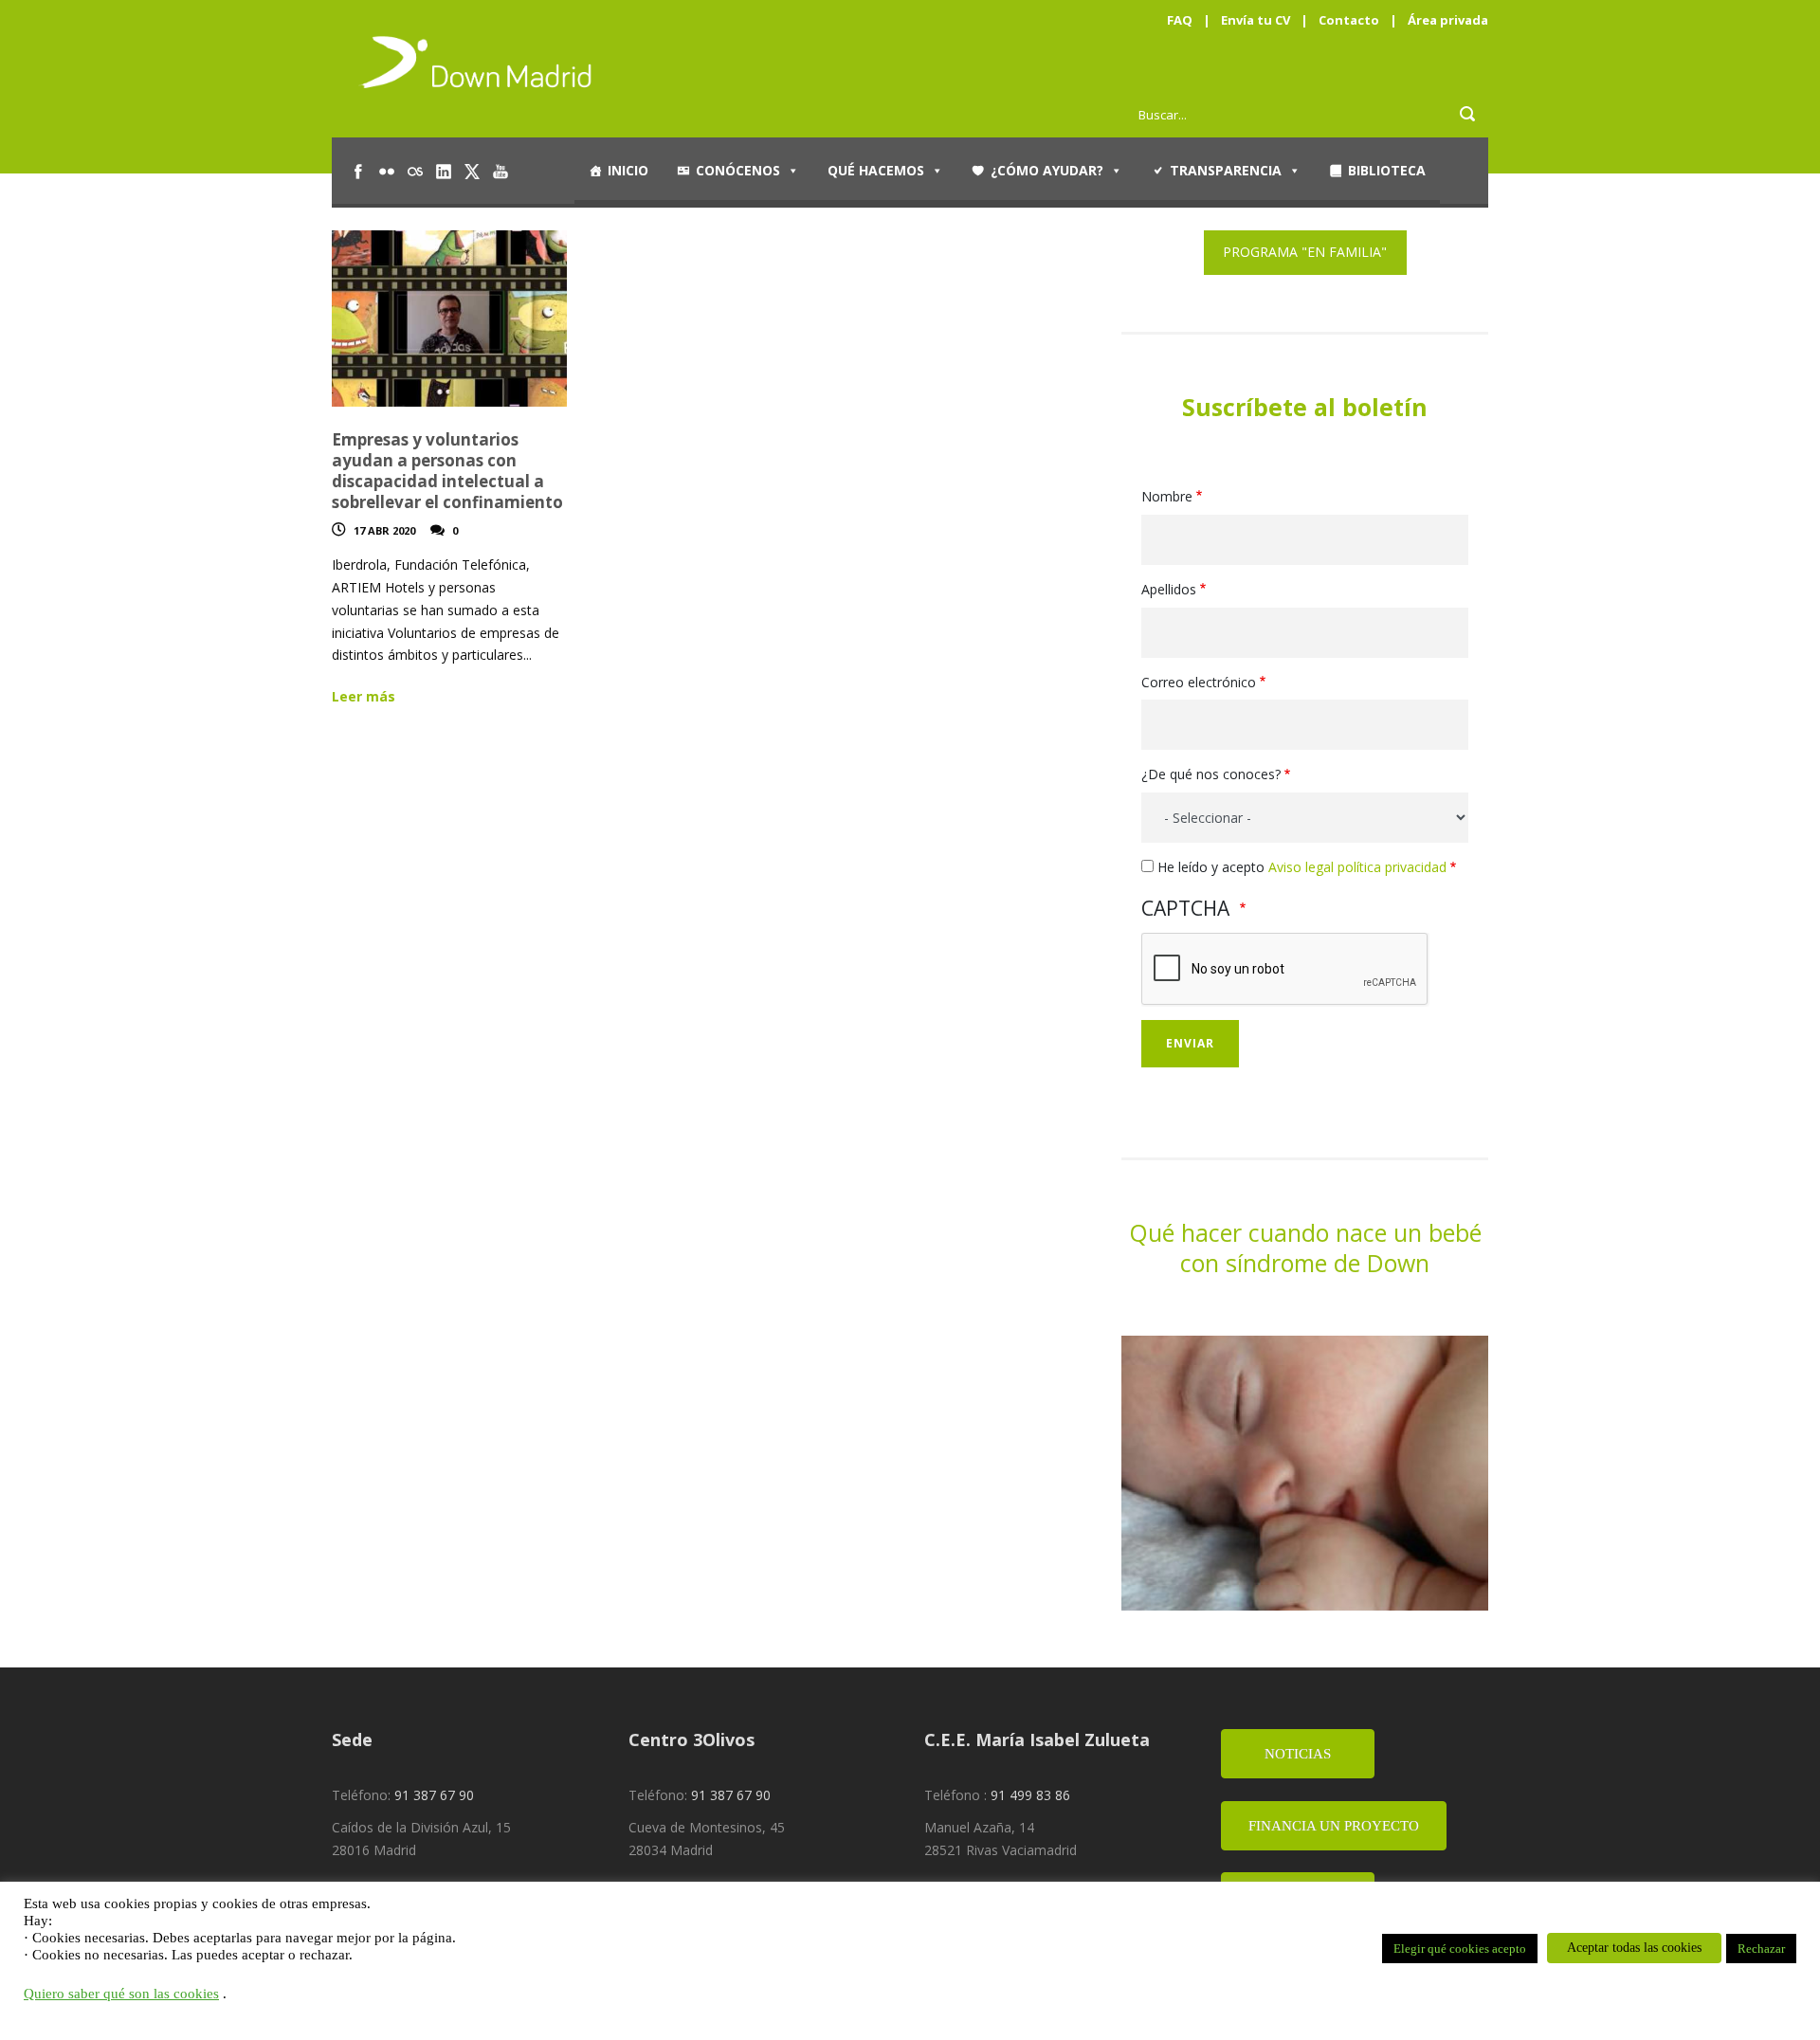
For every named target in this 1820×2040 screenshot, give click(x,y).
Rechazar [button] (1761, 1949)
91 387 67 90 (434, 1795)
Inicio (628, 170)
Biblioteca (1387, 170)
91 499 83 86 (1030, 1795)
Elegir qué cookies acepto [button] (1460, 1949)
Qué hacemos (876, 170)
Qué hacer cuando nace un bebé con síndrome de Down (1305, 1248)
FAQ (1180, 20)
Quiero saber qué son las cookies (121, 1994)
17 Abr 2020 (384, 530)
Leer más (364, 696)
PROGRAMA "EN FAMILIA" (1305, 252)
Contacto (1349, 20)
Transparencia (1226, 170)
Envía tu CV (1256, 20)
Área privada (1448, 20)
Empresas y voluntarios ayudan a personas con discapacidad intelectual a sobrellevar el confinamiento (447, 471)
